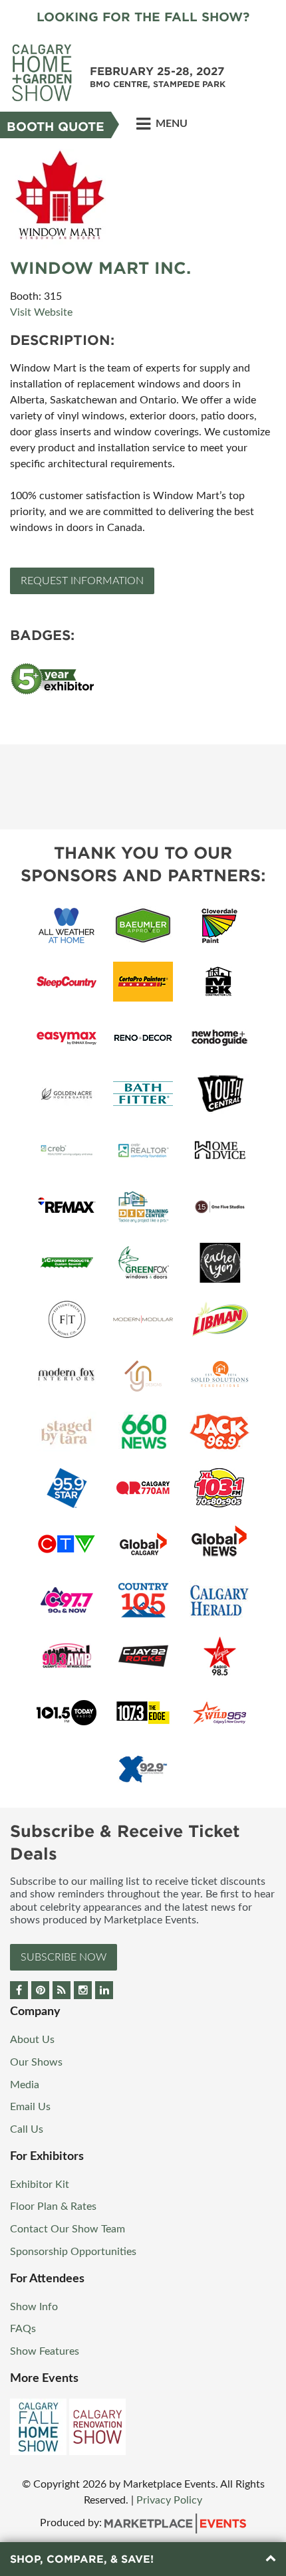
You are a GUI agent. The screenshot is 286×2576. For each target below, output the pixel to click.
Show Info (34, 2307)
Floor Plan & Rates (53, 2206)
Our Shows (36, 2062)
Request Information (82, 581)
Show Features (45, 2351)
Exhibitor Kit (40, 2185)
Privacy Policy (169, 2500)
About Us (32, 2040)
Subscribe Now (64, 1957)
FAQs (23, 2329)
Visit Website (41, 312)
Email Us (30, 2107)
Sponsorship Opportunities (73, 2252)
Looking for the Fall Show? (143, 17)
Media (25, 2085)
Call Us (27, 2129)
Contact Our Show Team (68, 2229)
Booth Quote (56, 127)
